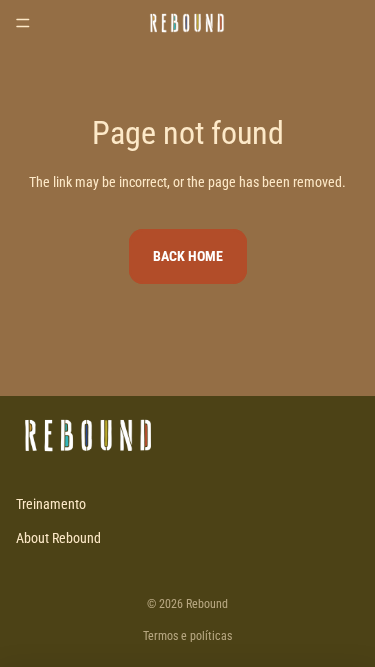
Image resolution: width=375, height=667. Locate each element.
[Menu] (23, 23)
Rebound (207, 604)
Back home (188, 256)
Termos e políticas (187, 636)
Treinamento (51, 504)
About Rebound (58, 538)
